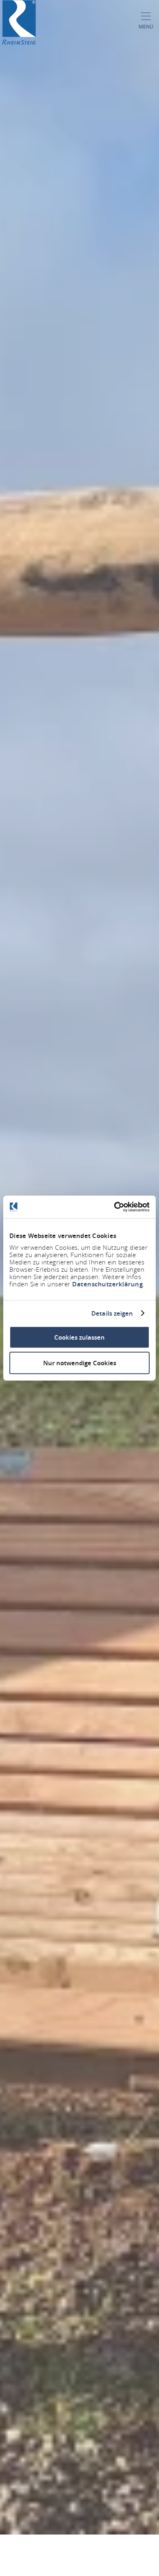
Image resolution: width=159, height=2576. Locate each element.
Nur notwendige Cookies (80, 1363)
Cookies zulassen (79, 1337)
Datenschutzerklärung (107, 1284)
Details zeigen (112, 1313)
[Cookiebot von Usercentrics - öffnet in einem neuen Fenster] (114, 1207)
